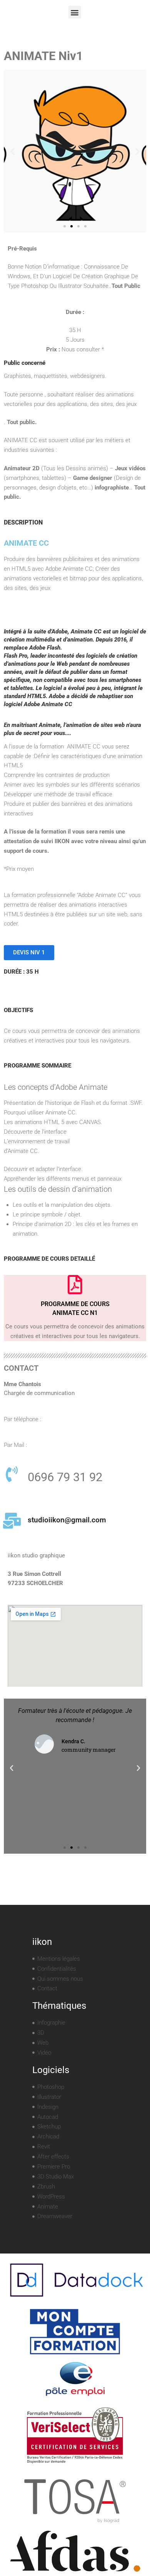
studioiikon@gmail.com (67, 1520)
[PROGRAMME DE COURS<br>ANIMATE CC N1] (75, 1285)
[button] (75, 12)
